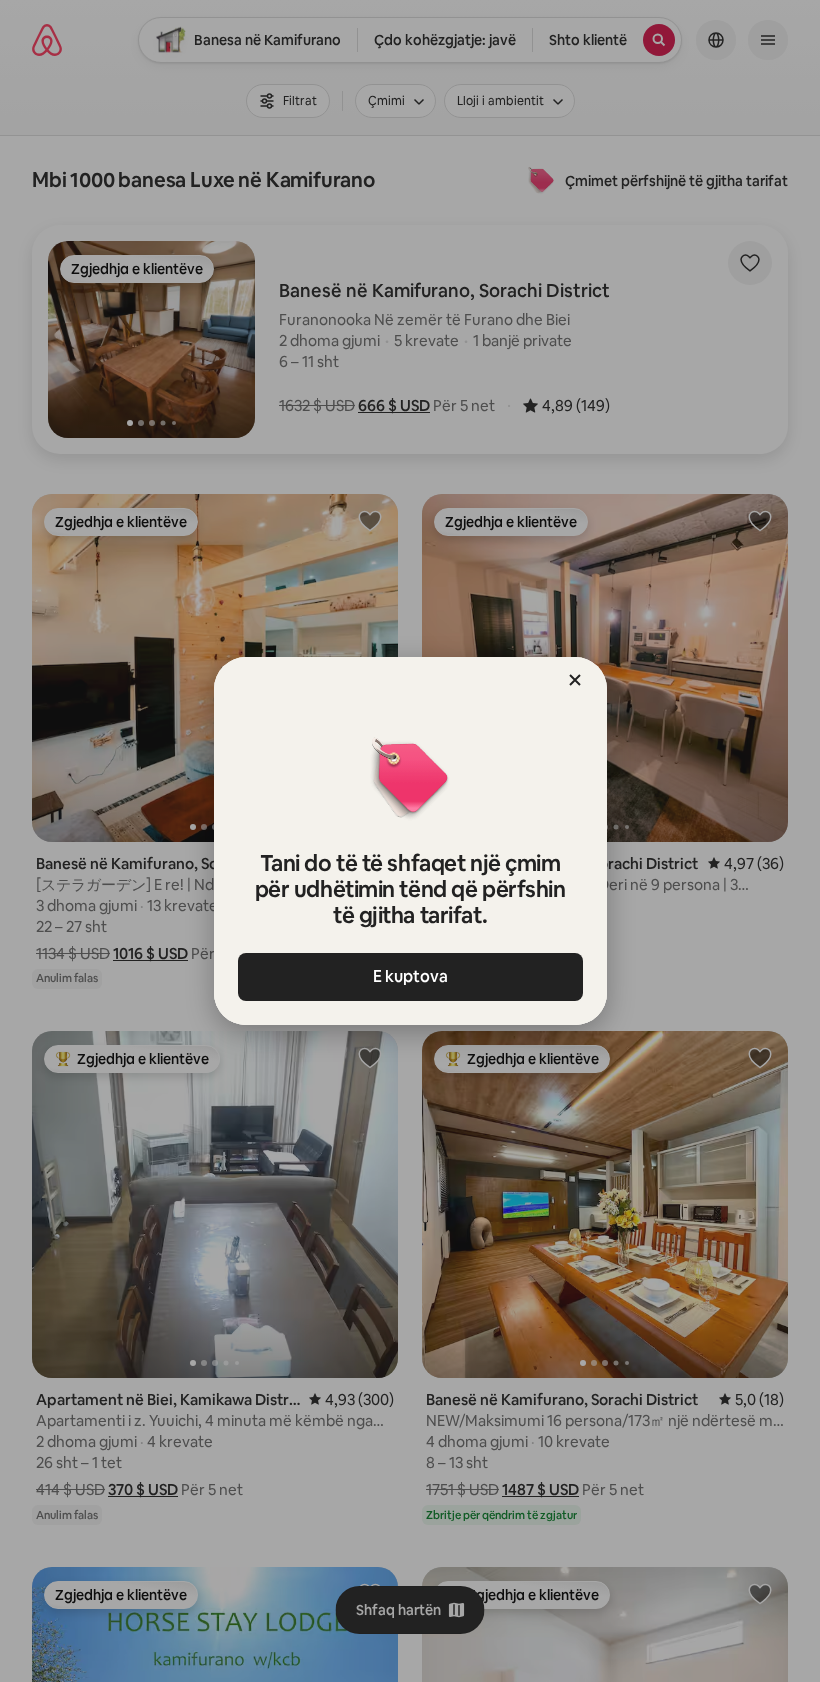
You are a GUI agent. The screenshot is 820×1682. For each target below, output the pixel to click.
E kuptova (410, 976)
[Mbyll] (575, 680)
